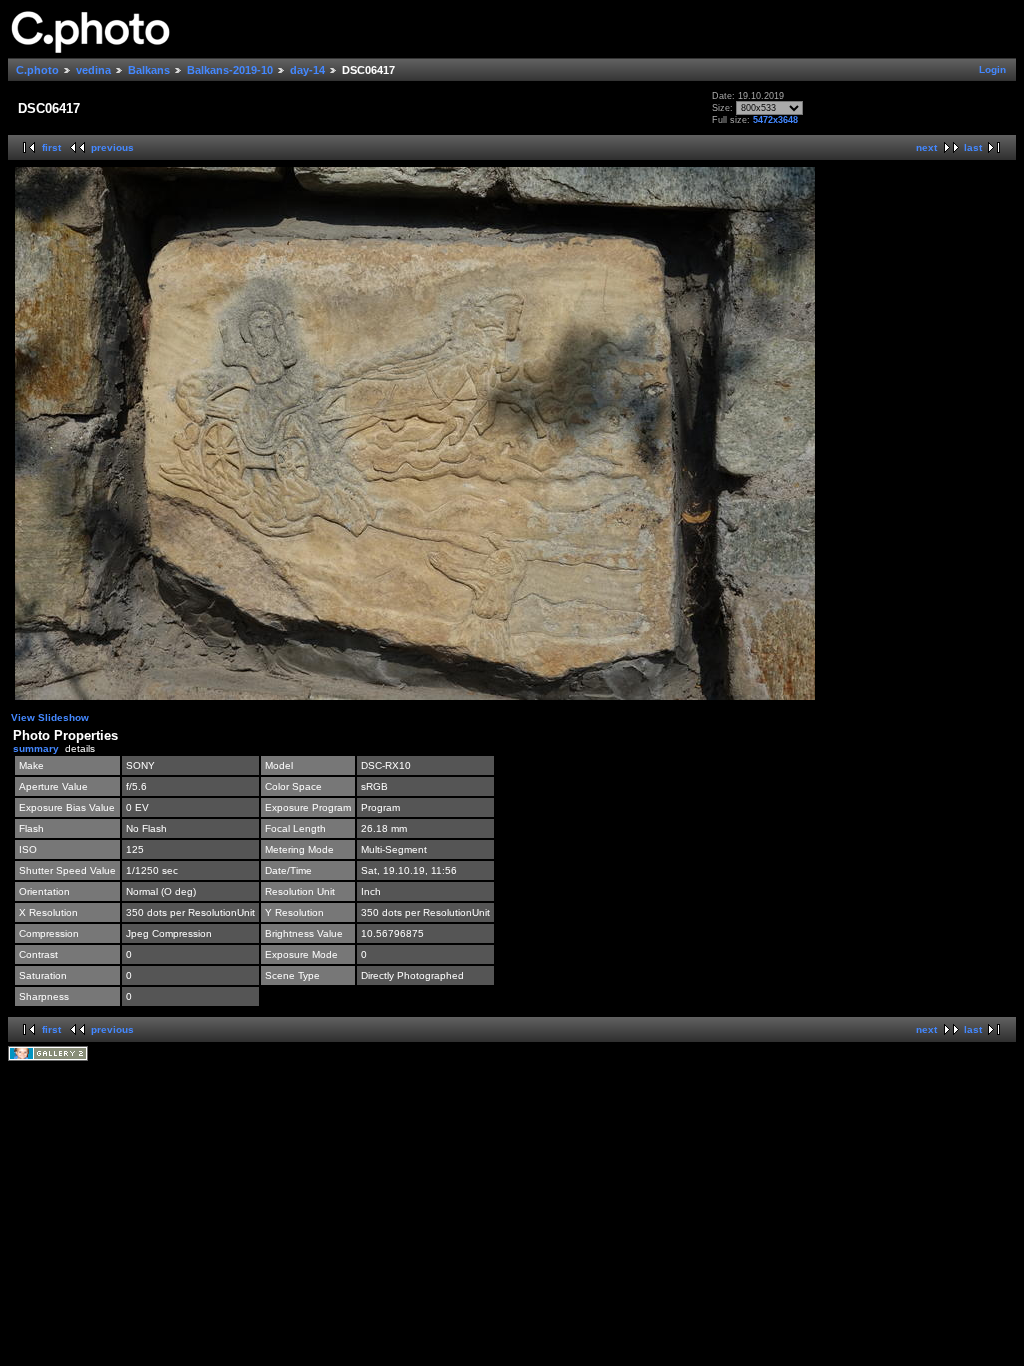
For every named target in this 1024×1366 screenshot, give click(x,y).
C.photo (37, 70)
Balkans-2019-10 (230, 70)
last (973, 147)
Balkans (149, 70)
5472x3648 (775, 120)
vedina (93, 70)
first (51, 147)
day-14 (307, 70)
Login (992, 69)
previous (112, 147)
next (926, 147)
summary (36, 748)
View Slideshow (50, 717)
